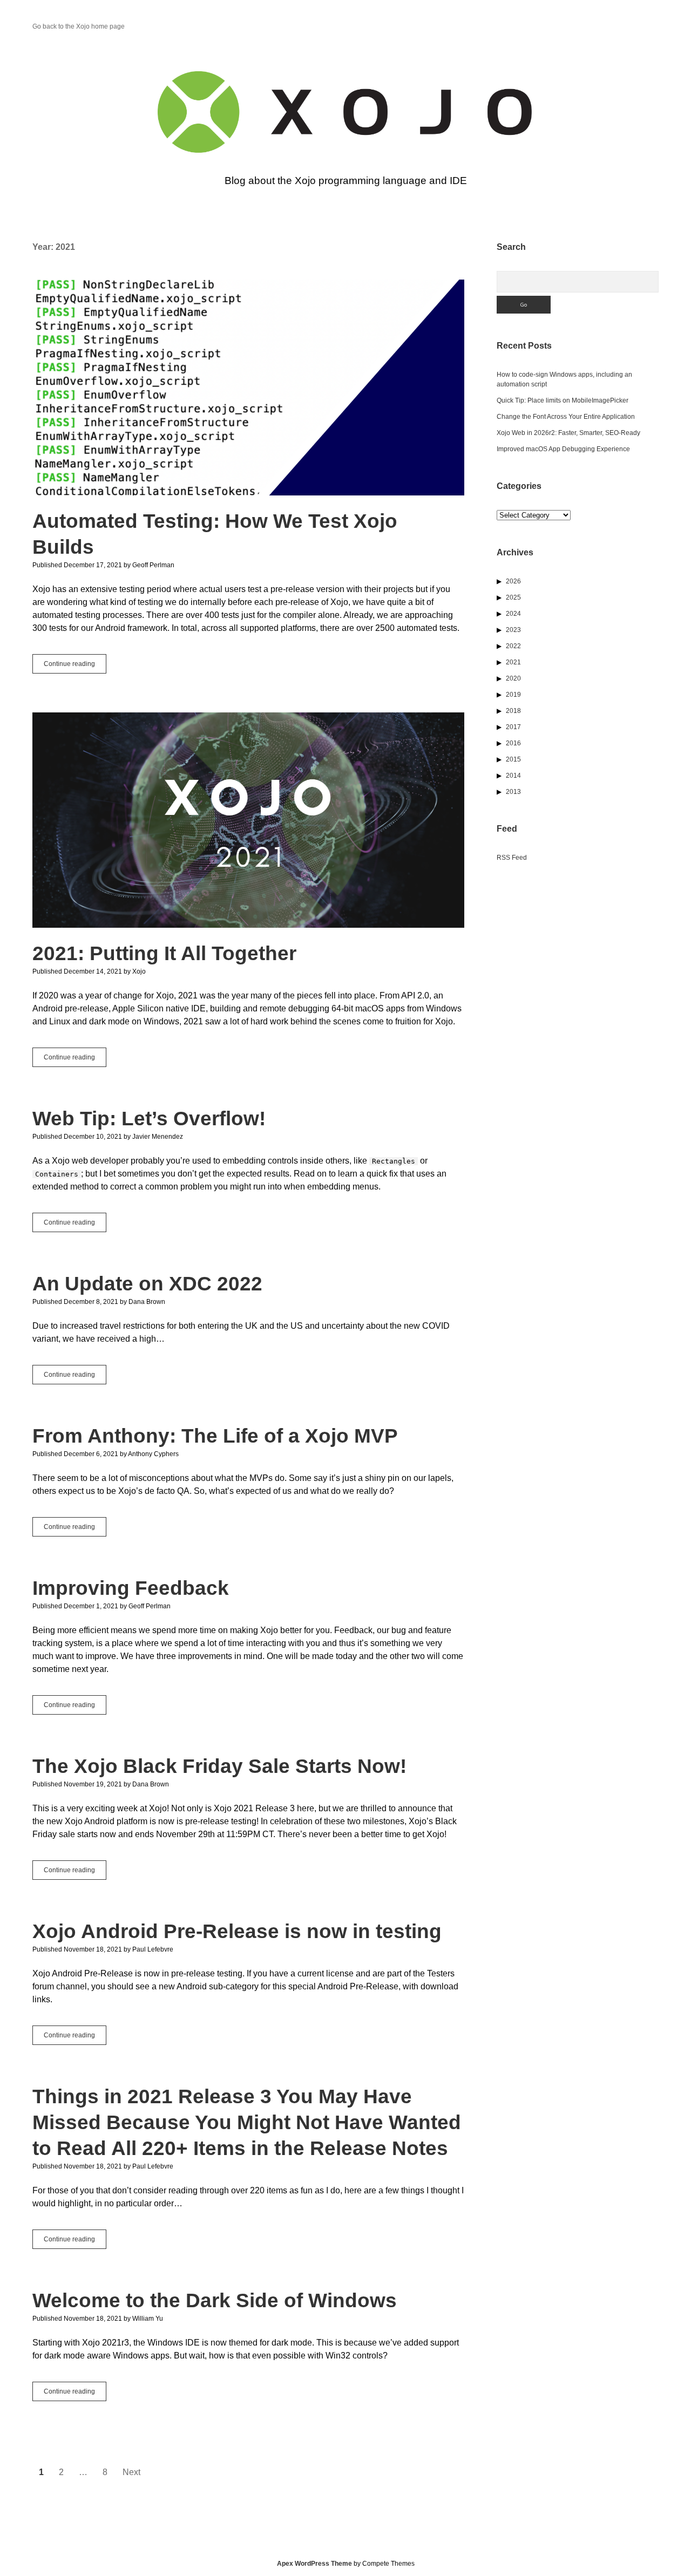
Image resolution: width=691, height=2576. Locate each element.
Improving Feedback (131, 1588)
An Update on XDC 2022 (147, 1284)
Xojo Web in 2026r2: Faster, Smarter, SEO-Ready (568, 433)
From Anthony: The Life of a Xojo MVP (215, 1436)
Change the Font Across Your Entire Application (566, 417)
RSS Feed (512, 858)
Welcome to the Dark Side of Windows (215, 2300)
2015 (513, 759)
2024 (513, 614)
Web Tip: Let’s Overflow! (149, 1119)
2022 (513, 646)
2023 (513, 630)
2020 (513, 678)
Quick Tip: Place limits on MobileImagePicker (563, 400)
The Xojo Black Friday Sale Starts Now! (219, 1766)
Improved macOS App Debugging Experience (563, 449)
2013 (513, 792)
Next (131, 2472)
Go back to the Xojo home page (79, 26)
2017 (513, 727)
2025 (513, 597)
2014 (513, 776)
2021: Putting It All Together (248, 820)
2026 (513, 581)
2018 (513, 711)
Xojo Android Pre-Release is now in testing (237, 1931)
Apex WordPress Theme (314, 2564)
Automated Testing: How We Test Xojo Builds (248, 388)
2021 (513, 662)
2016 (513, 743)
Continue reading (75, 667)
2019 (513, 695)
